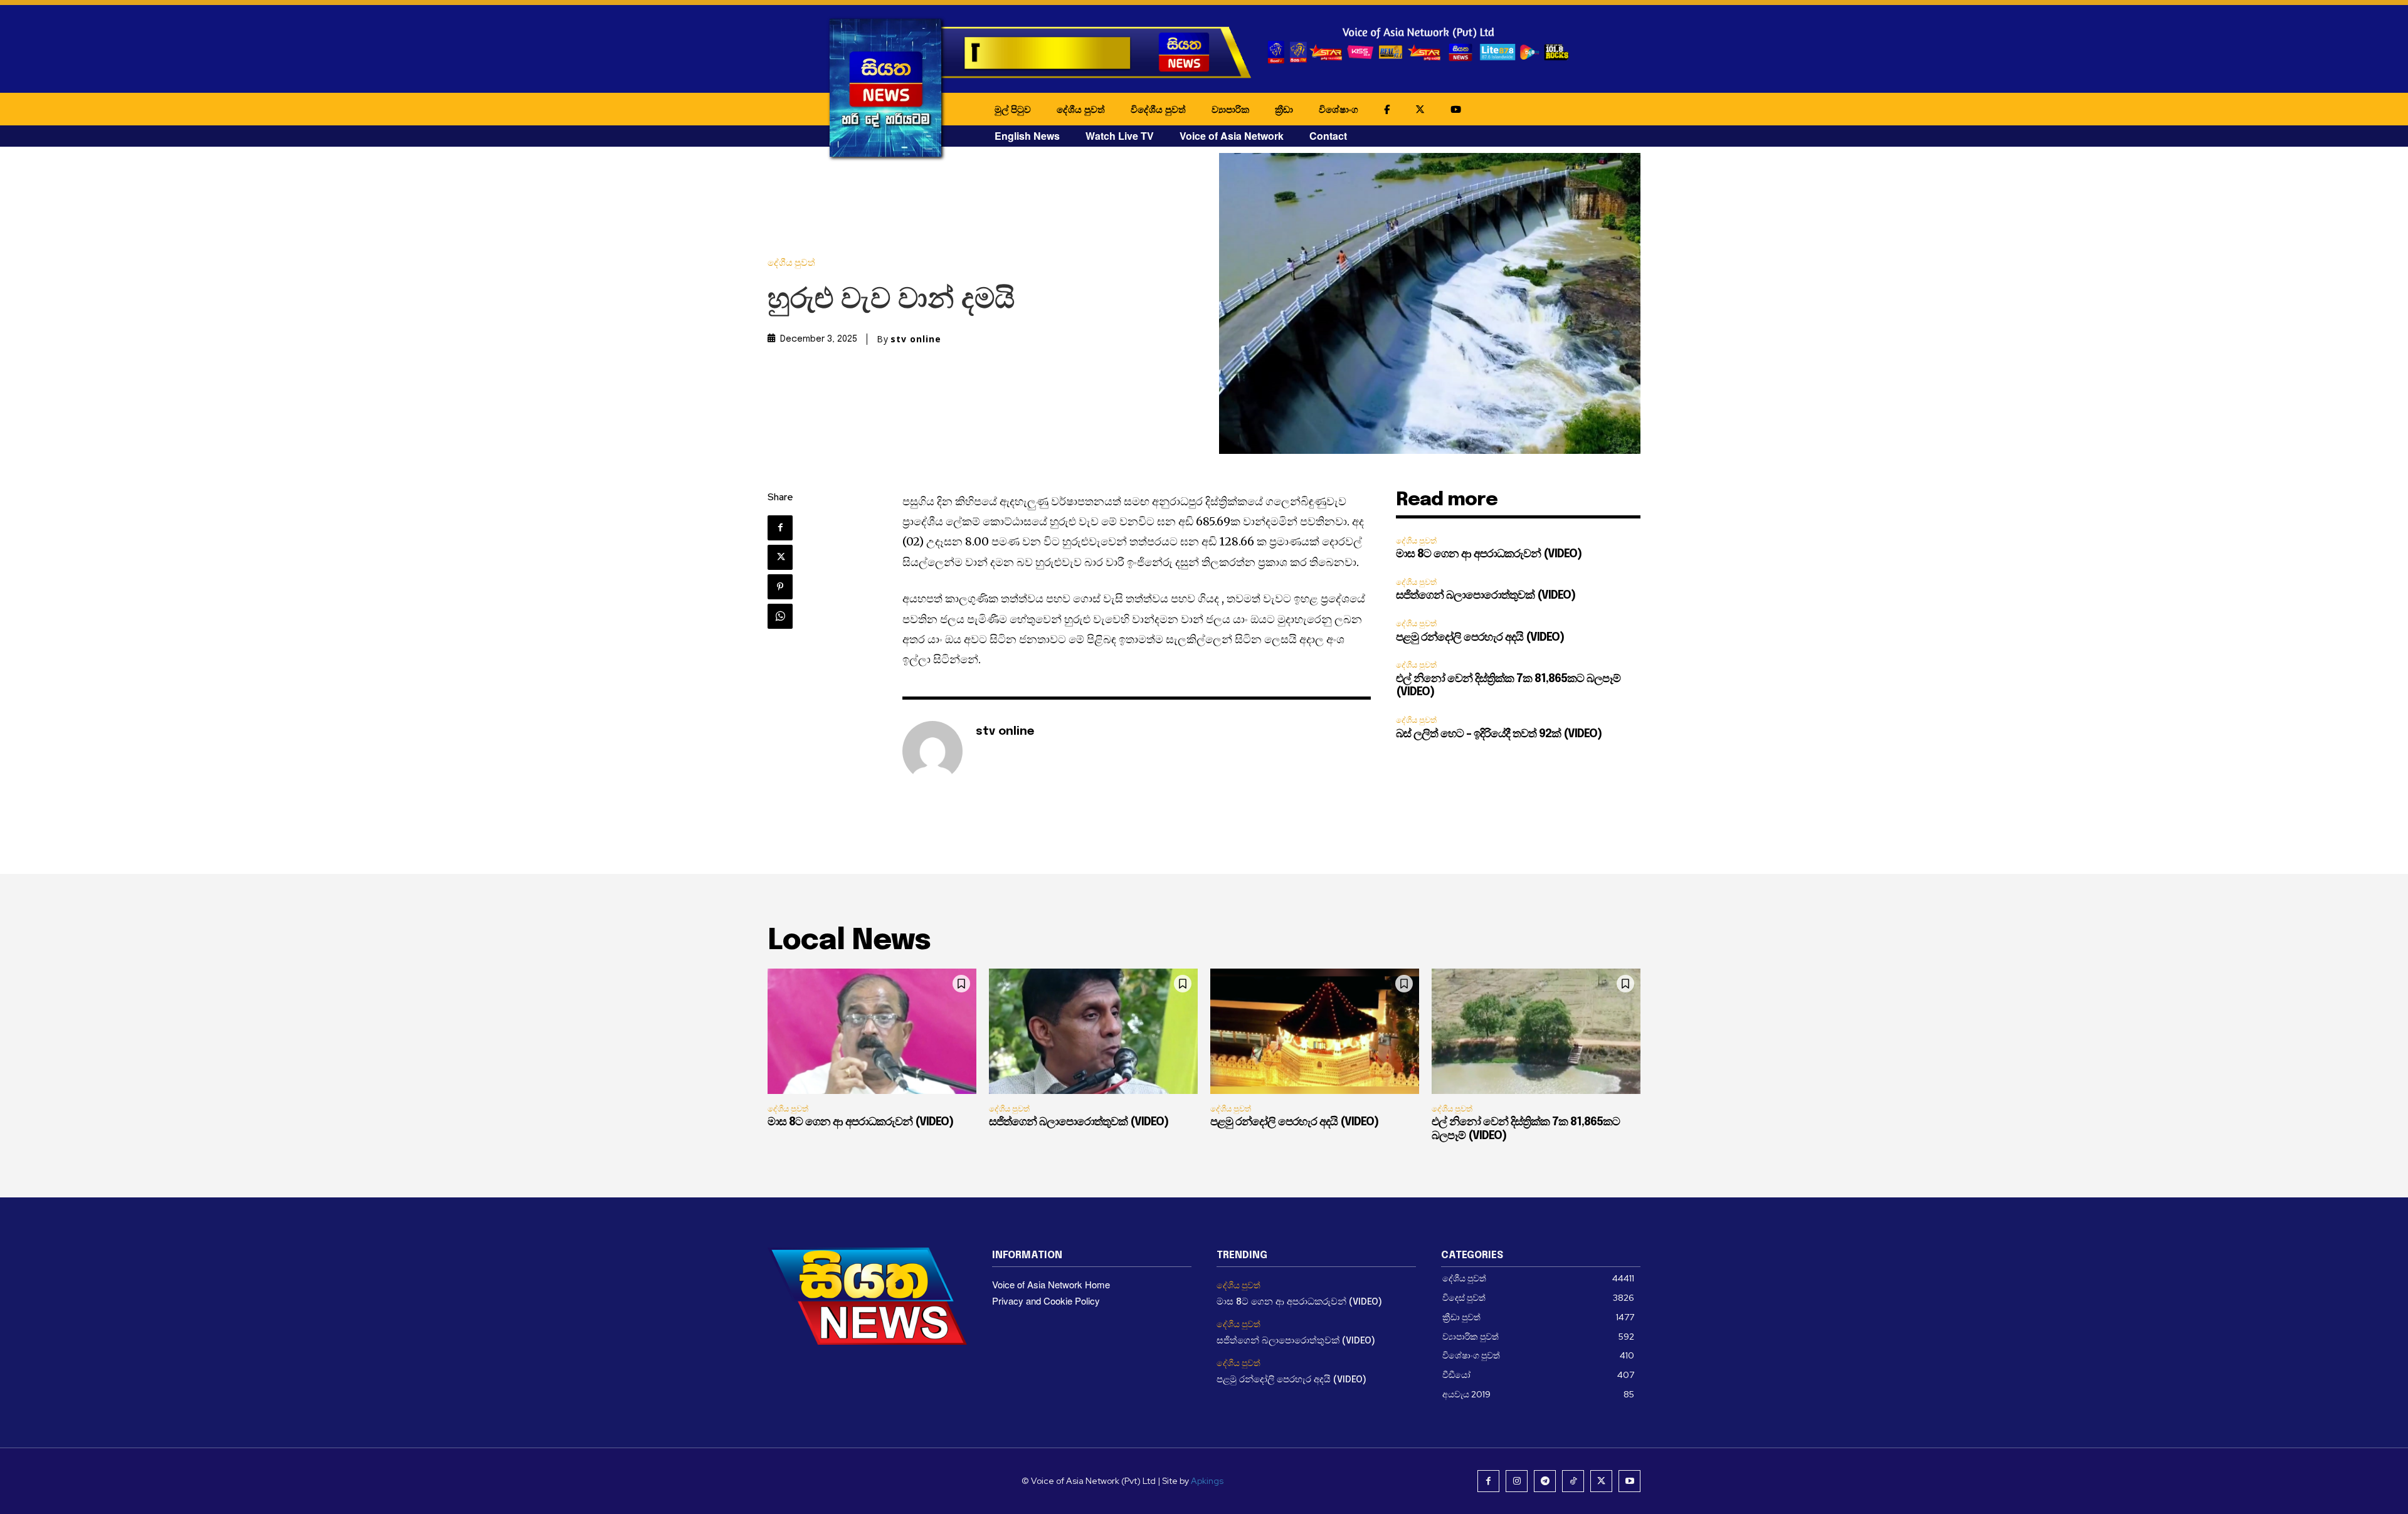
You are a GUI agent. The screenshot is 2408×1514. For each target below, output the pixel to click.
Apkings (1207, 1481)
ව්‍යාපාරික (1230, 109)
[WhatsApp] (780, 616)
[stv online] (932, 751)
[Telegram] (1545, 1481)
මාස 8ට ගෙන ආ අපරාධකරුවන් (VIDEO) (1489, 554)
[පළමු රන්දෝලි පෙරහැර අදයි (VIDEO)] (1315, 1031)
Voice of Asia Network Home (1051, 1284)
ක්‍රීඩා (1284, 109)
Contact (1328, 136)
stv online (916, 339)
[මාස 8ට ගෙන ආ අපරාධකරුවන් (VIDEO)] (872, 1031)
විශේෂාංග (1339, 109)
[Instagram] (1517, 1481)
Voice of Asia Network (1232, 136)
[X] (780, 557)
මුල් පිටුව (1013, 109)
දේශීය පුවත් (1081, 109)
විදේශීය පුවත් (1158, 109)
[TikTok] (1573, 1481)
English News (1027, 136)
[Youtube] (1629, 1481)
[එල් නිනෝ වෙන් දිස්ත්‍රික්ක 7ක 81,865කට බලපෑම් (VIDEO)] (1536, 1031)
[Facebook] (780, 528)
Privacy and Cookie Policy (1046, 1301)
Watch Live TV (1120, 136)
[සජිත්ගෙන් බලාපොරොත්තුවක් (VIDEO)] (1093, 1031)
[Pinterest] (780, 587)
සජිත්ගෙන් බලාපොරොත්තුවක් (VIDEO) (1486, 596)
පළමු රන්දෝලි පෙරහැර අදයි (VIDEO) (1480, 638)
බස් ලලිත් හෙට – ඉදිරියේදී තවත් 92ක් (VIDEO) (1499, 734)
